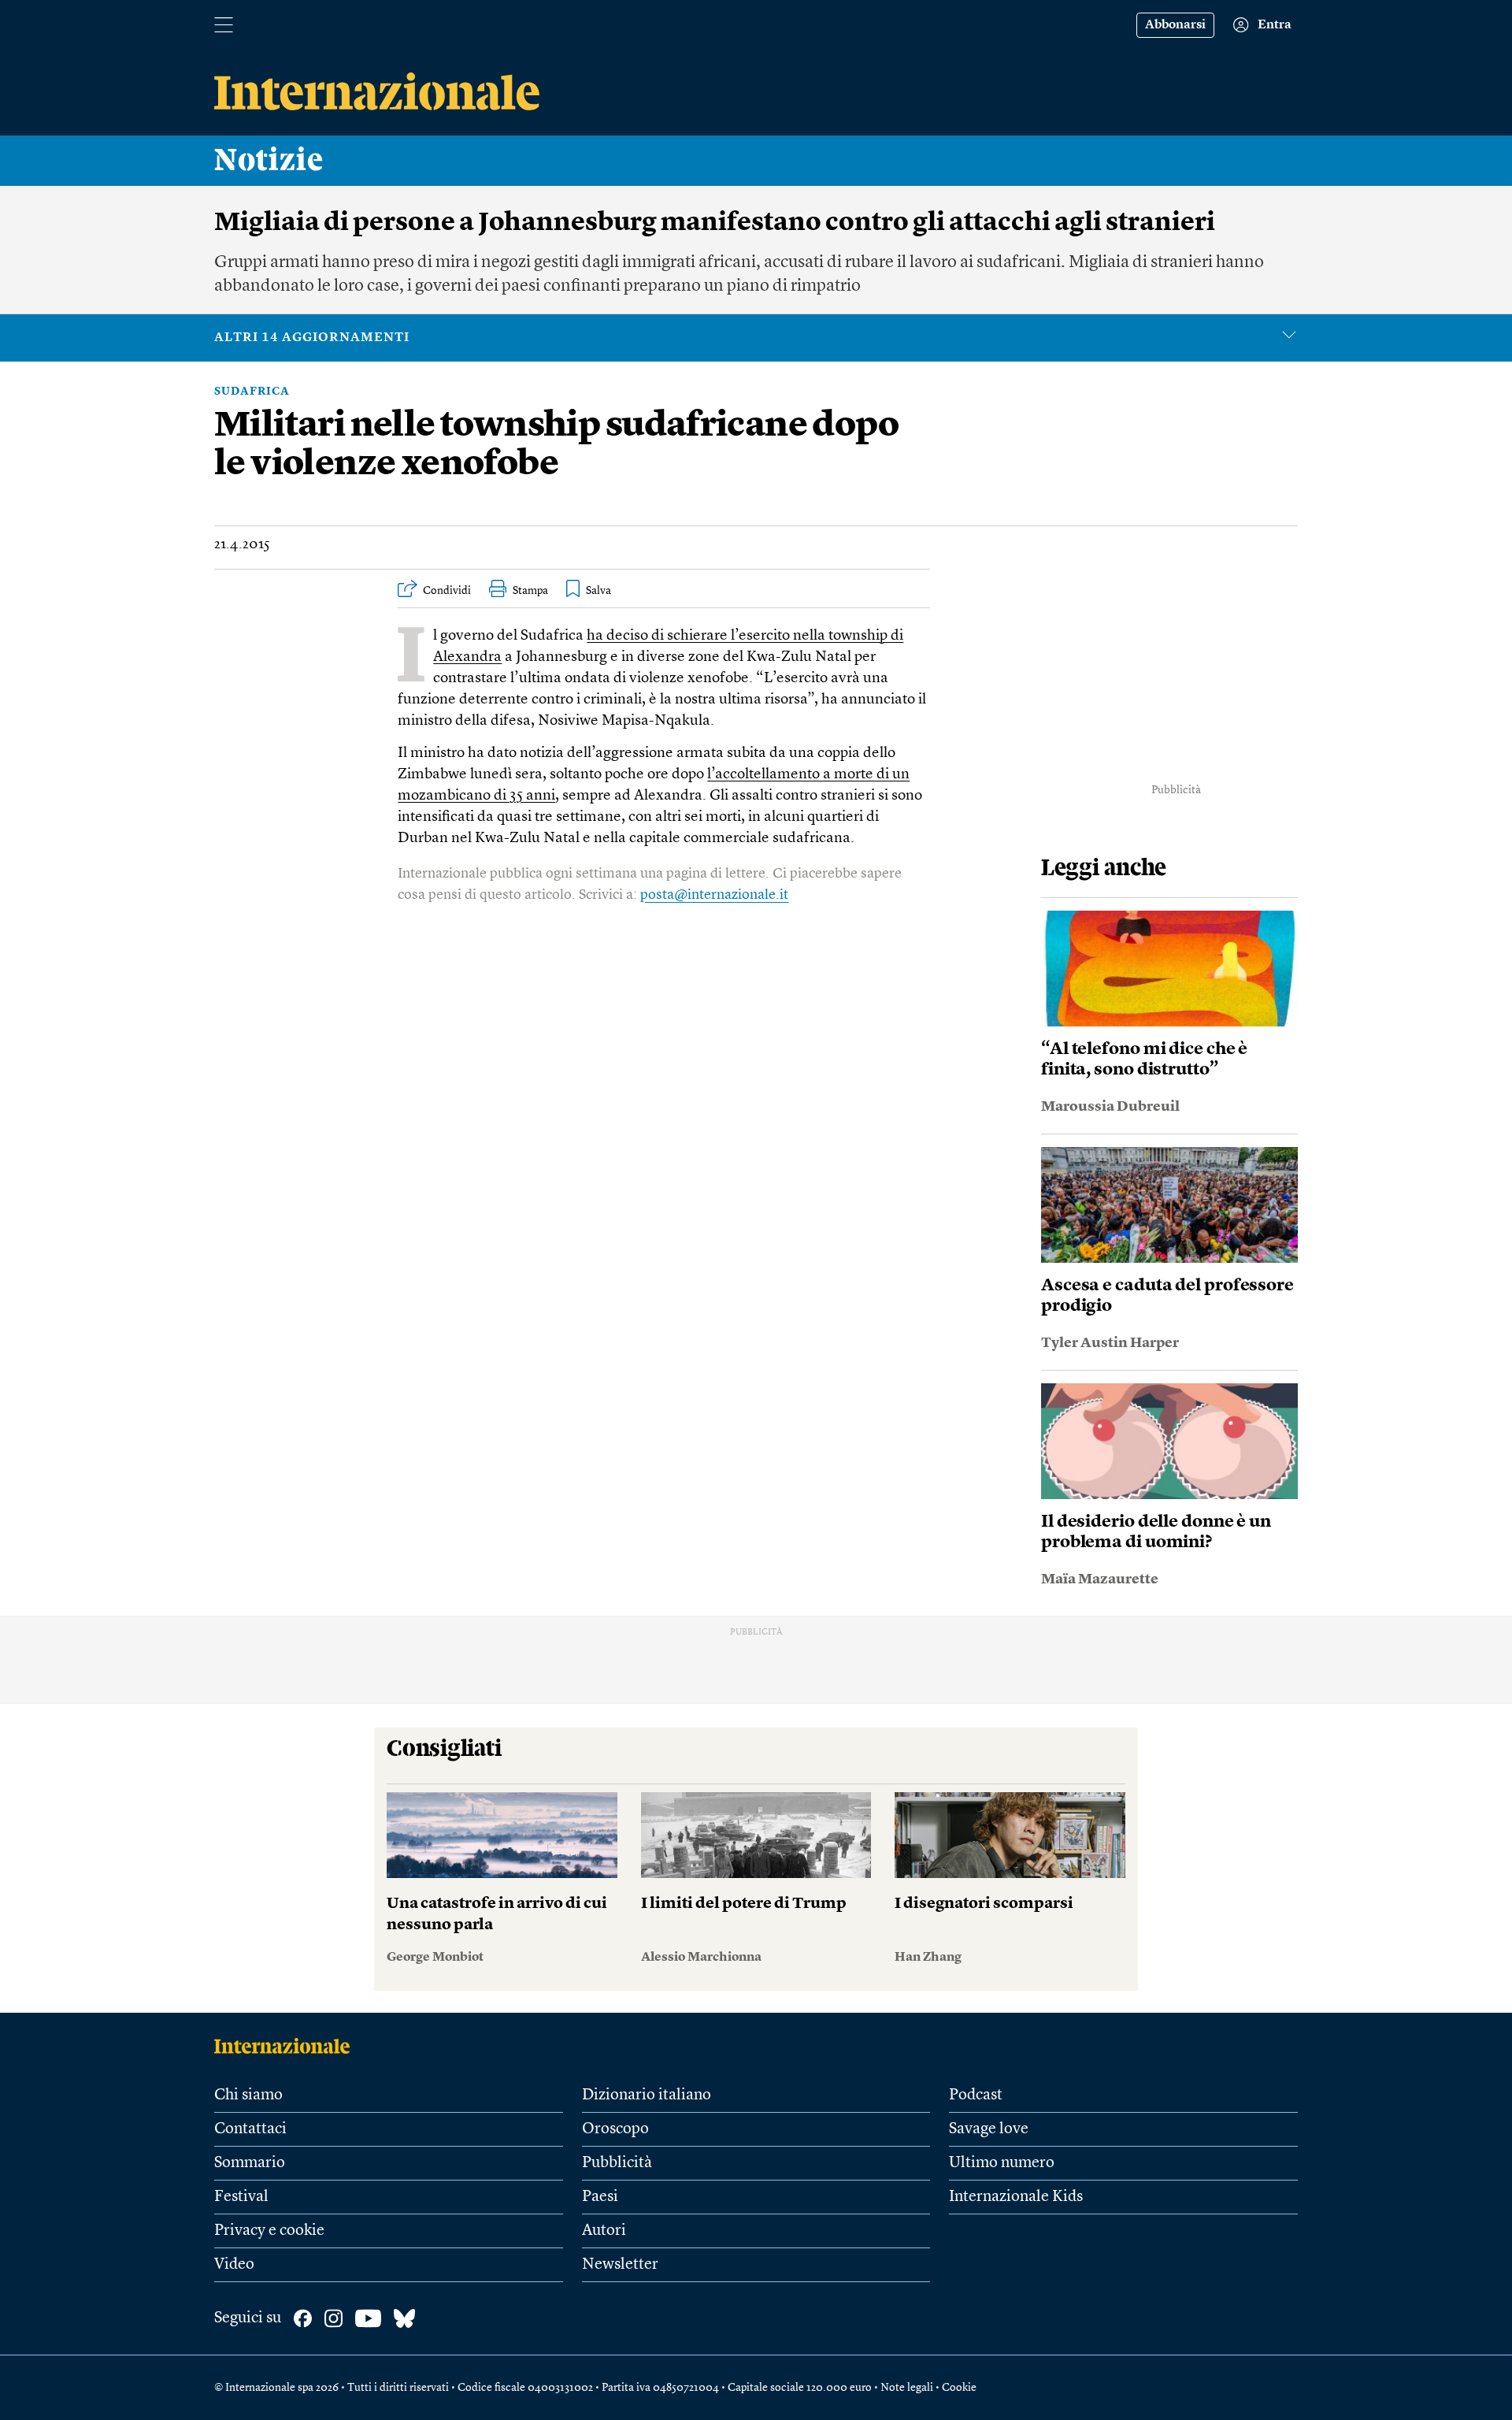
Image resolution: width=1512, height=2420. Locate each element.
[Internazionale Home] (287, 2046)
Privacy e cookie (269, 2231)
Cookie (959, 2388)
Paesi (600, 2197)
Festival (241, 2197)
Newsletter (620, 2265)
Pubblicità (617, 2163)
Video (234, 2265)
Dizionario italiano (647, 2095)
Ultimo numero (1002, 2163)
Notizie (269, 161)
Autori (604, 2231)
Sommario (250, 2163)
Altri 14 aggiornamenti (312, 338)
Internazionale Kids (1016, 2197)
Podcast (976, 2095)
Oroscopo (615, 2129)
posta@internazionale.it (714, 895)
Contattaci (250, 2129)
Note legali (907, 2388)
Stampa (530, 591)
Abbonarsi (1175, 25)
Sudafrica (252, 392)
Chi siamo (248, 2095)
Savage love (989, 2129)
